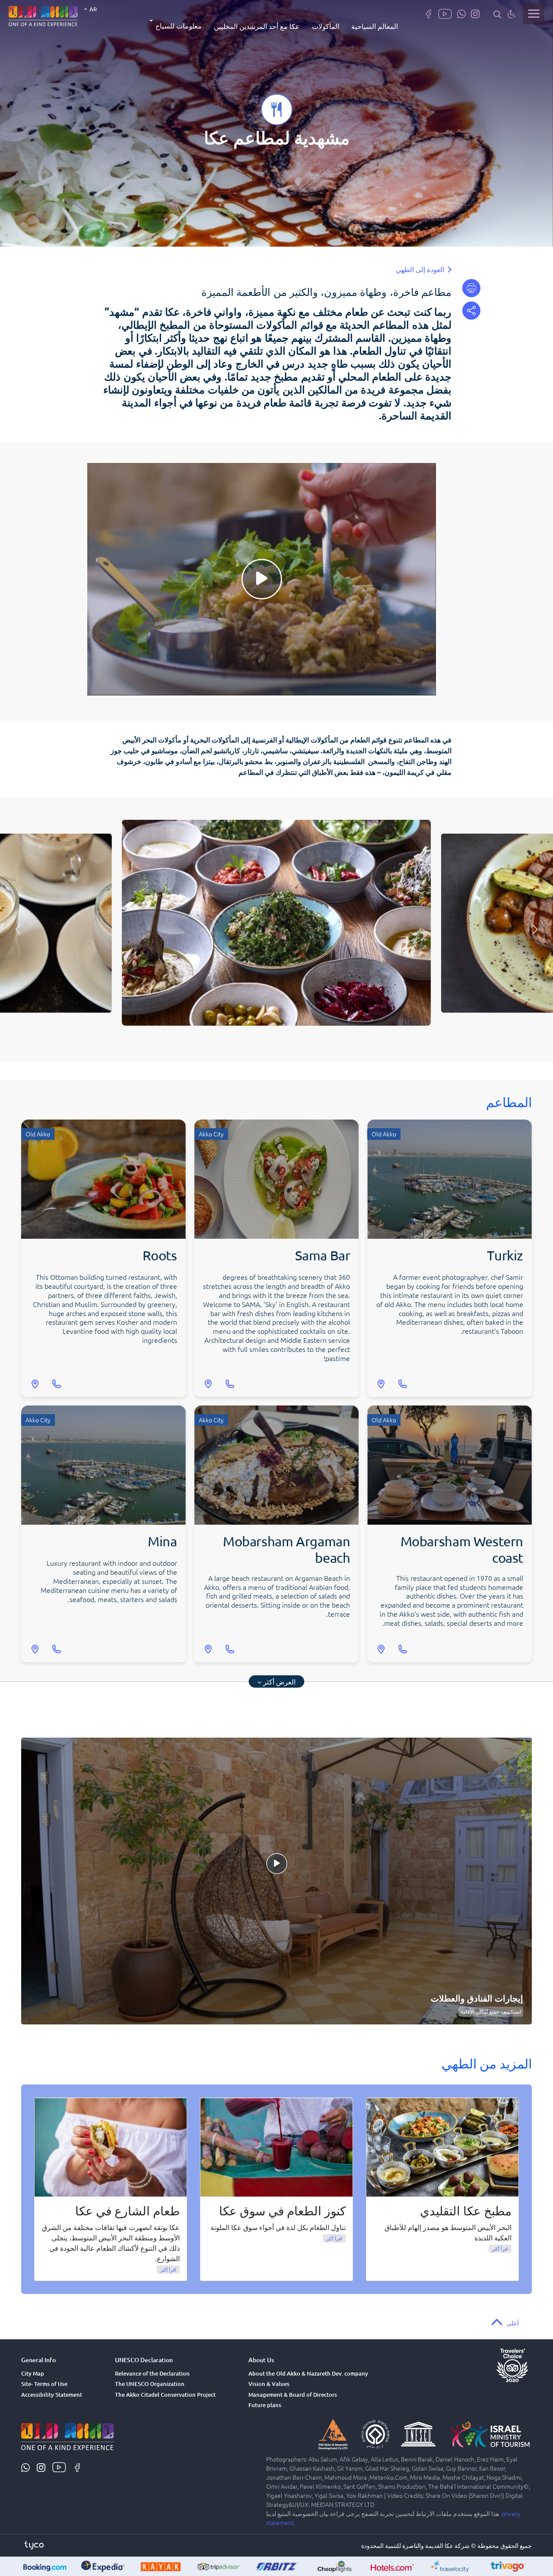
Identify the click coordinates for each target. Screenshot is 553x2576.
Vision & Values (269, 2384)
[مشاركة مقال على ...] (471, 311)
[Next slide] (18, 930)
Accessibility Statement (52, 2395)
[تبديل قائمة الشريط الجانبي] (534, 13)
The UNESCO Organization (150, 2384)
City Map (33, 2373)
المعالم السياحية (375, 26)
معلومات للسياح (179, 25)
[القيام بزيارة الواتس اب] (461, 13)
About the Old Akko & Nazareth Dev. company (308, 2373)
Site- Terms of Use (44, 2384)
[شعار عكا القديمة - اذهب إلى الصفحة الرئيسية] (43, 15)
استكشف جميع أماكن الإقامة (491, 2012)
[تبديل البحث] (497, 14)
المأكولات (326, 26)
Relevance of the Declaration (152, 2373)
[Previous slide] (535, 930)
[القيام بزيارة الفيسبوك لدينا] (429, 13)
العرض (279, 1681)
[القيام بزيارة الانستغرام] (475, 13)
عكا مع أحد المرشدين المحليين (257, 26)
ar (92, 9)
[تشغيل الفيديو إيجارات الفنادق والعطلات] (276, 1881)
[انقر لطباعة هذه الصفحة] (471, 288)
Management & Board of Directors (293, 2395)
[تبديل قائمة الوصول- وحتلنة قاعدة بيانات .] (512, 14)
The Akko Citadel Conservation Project (165, 2395)
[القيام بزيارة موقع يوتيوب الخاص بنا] (445, 13)
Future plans (265, 2405)
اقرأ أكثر (500, 2249)
